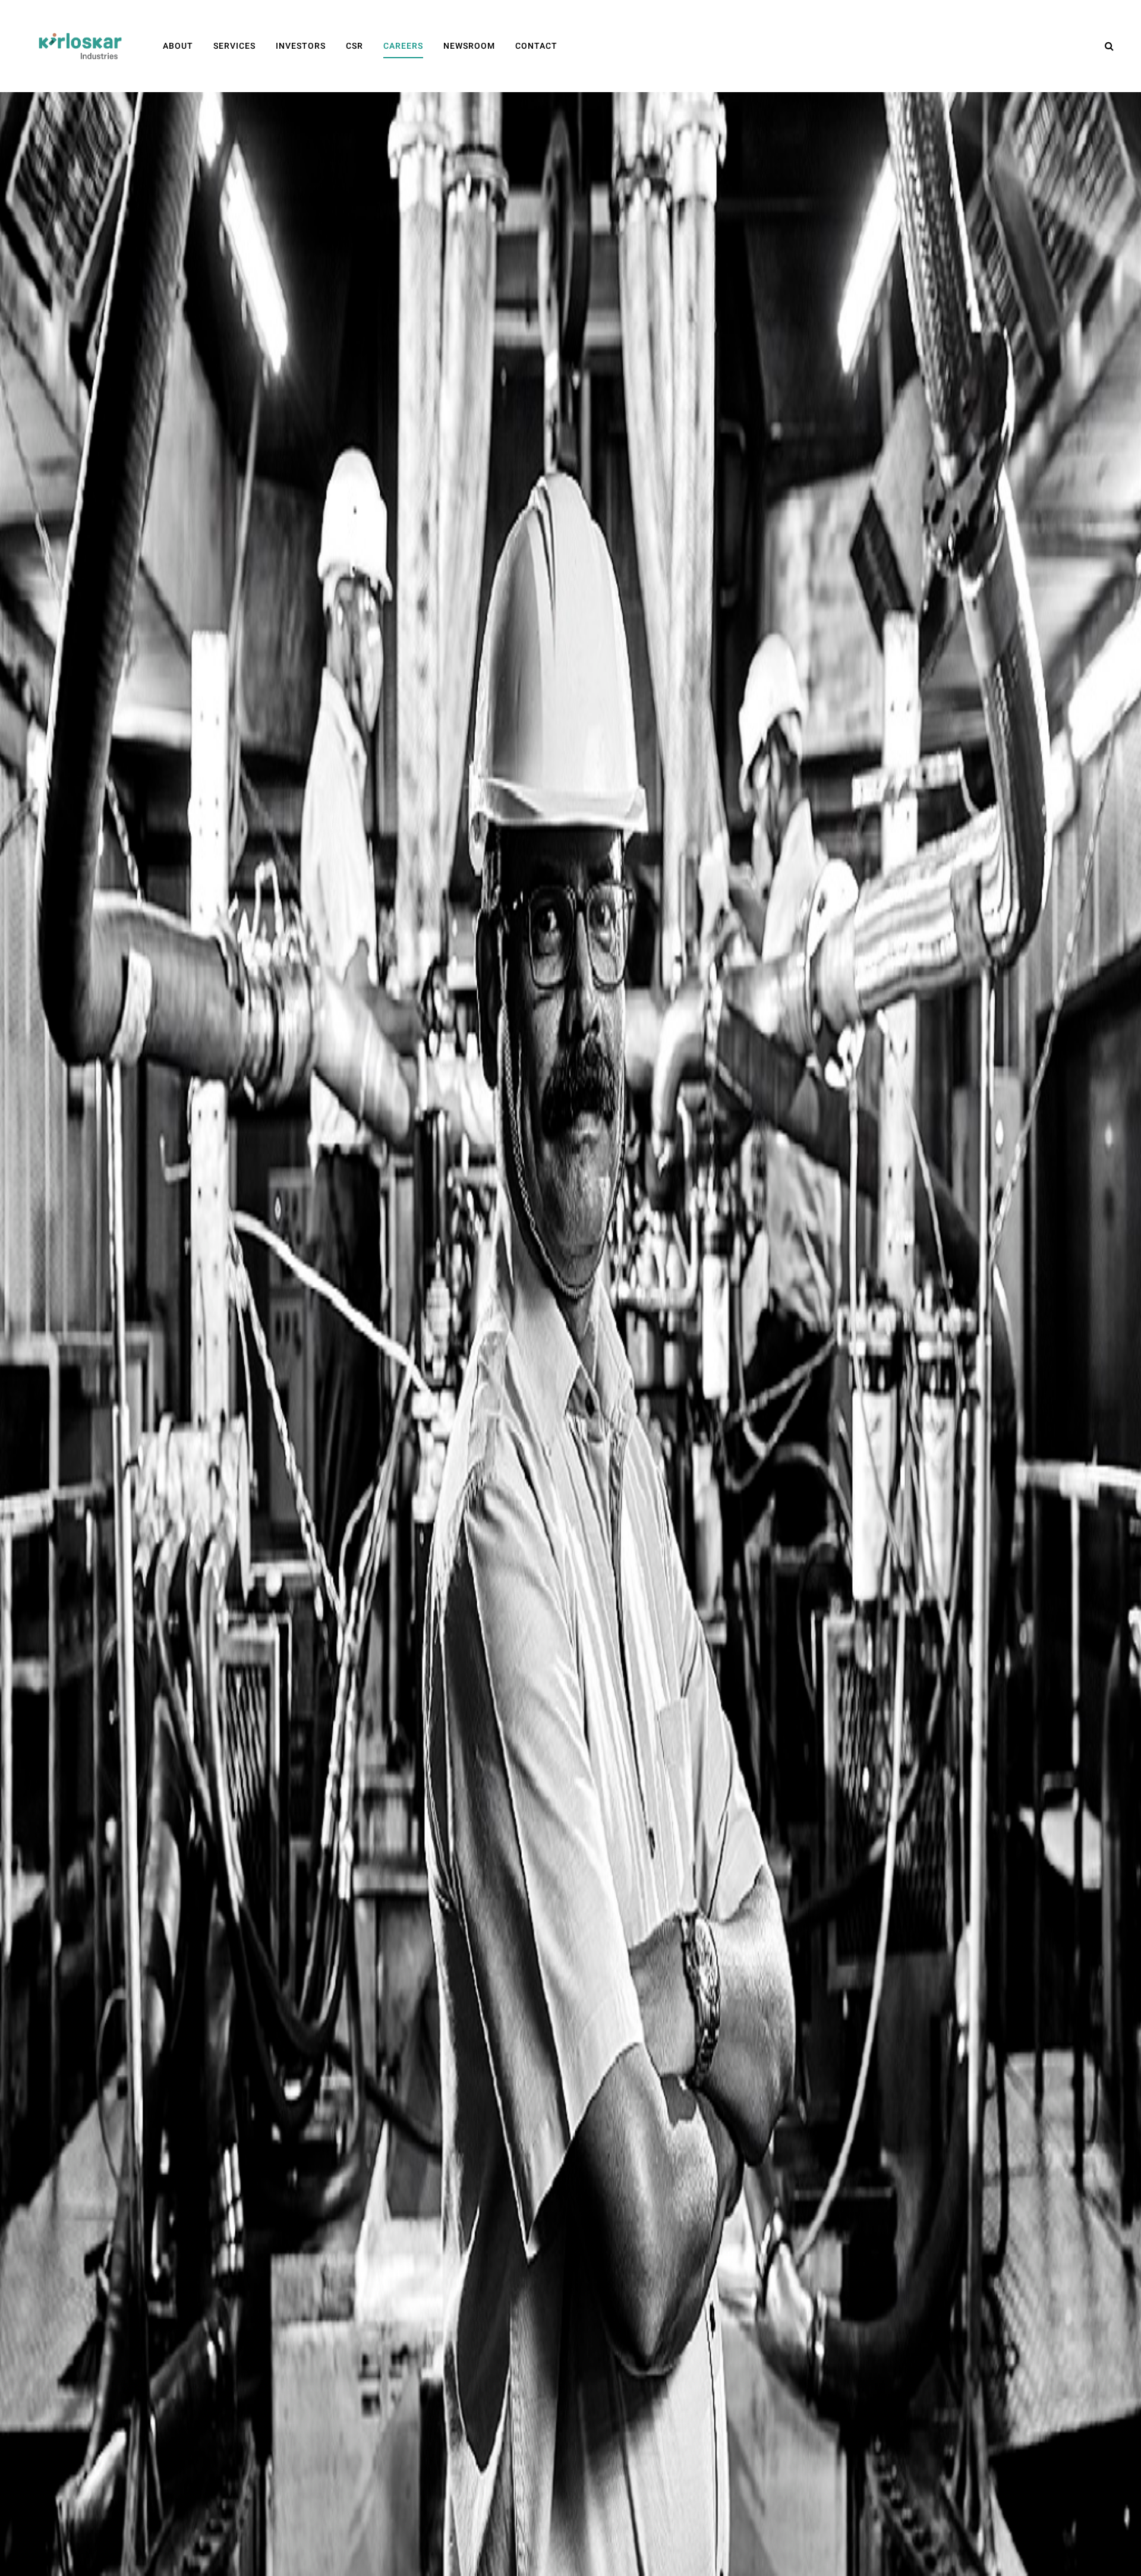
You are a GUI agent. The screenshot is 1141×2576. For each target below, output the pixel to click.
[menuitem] (178, 46)
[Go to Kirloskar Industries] (80, 46)
